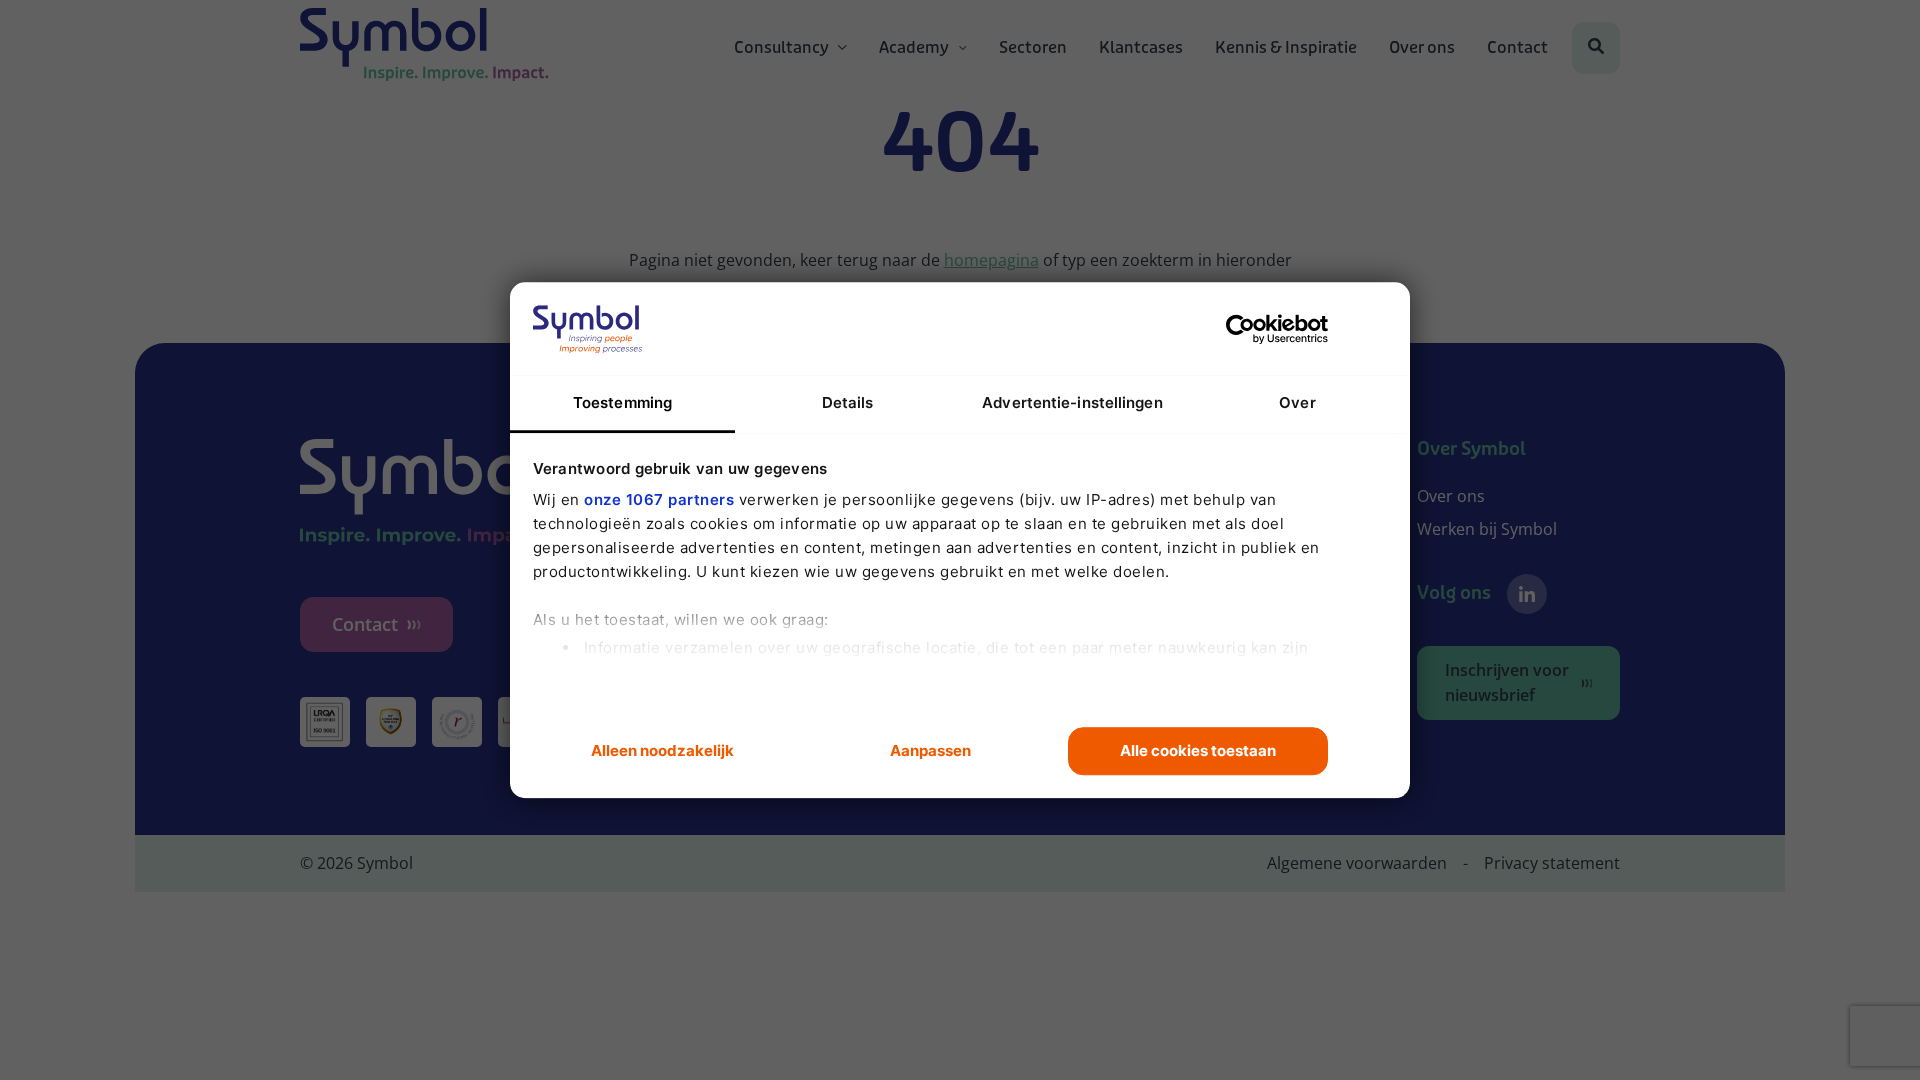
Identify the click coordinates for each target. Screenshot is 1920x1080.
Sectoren (1033, 48)
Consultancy (781, 48)
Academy (914, 48)
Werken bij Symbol (1487, 529)
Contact (1517, 48)
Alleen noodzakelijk (662, 750)
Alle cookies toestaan (1198, 750)
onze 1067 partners (659, 499)
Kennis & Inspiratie (1286, 48)
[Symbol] (424, 48)
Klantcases (1141, 48)
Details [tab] (848, 402)
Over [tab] (1297, 402)
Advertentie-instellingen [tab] (1072, 402)
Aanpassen (930, 750)
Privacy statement (1552, 863)
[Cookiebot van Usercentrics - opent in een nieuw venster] (1240, 329)
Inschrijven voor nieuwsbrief (1507, 682)
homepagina (991, 260)
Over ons (1422, 48)
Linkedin (1527, 594)
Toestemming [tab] (622, 402)
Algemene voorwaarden (1357, 863)
